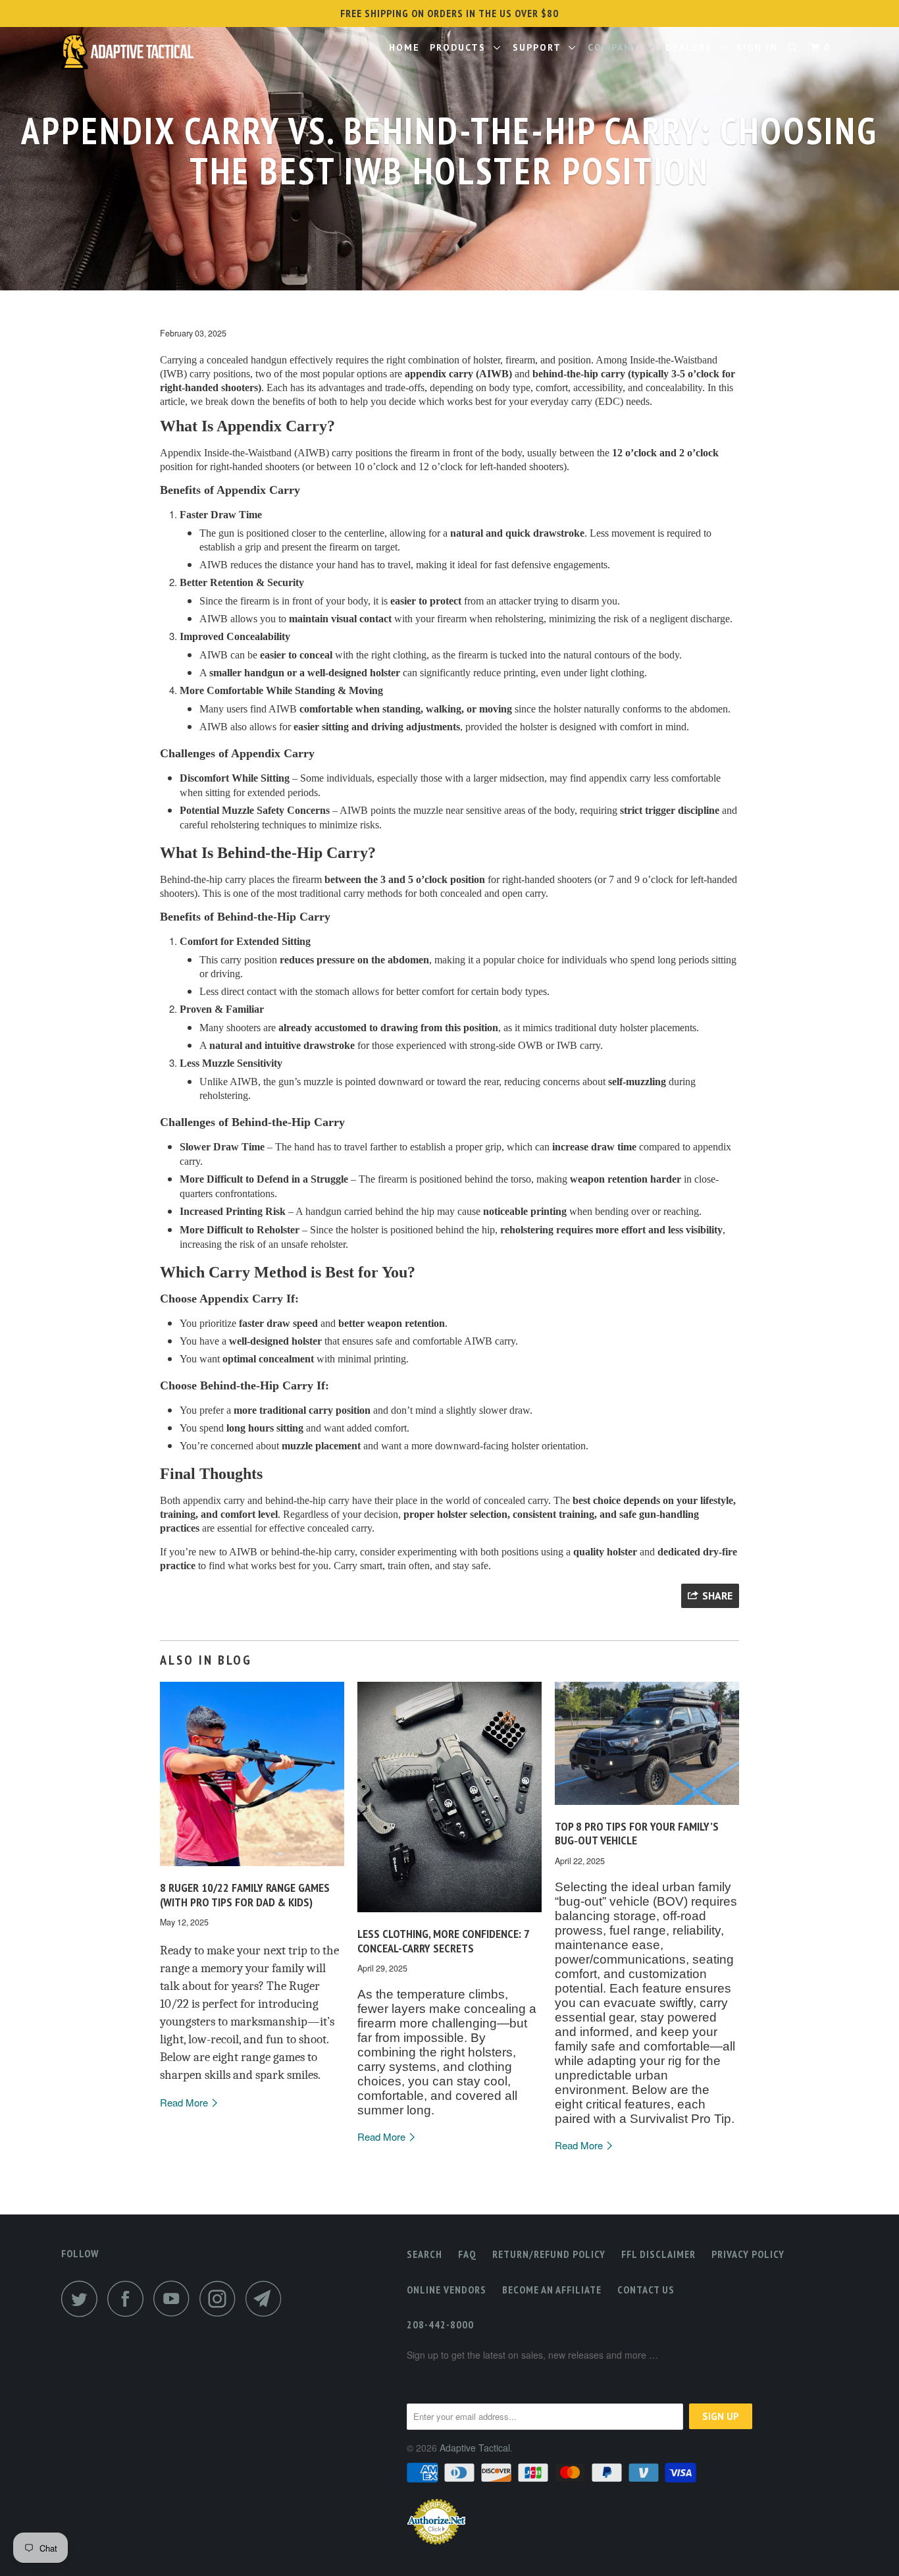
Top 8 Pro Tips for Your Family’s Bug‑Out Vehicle (637, 1834)
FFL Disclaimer (658, 2254)
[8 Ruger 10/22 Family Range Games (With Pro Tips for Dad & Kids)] (252, 1868)
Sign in (757, 47)
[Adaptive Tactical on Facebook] (129, 2298)
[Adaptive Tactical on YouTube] (175, 2298)
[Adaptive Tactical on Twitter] (83, 2298)
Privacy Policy (748, 2254)
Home (404, 47)
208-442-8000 (440, 2324)
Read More (185, 2102)
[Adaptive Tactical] (129, 54)
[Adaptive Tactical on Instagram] (221, 2298)
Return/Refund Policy (549, 2254)
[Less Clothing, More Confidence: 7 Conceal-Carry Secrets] (449, 1915)
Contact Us (646, 2290)
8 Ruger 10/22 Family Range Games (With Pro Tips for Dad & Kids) (245, 1895)
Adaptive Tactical (475, 2448)
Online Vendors (447, 2290)
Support (541, 47)
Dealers (693, 47)
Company (617, 47)
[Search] (794, 48)
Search (424, 2254)
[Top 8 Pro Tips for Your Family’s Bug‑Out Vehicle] (647, 1807)
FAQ (467, 2254)
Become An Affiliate (552, 2290)
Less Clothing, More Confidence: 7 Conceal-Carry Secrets (443, 1941)
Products (462, 47)
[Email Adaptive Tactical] (267, 2298)
